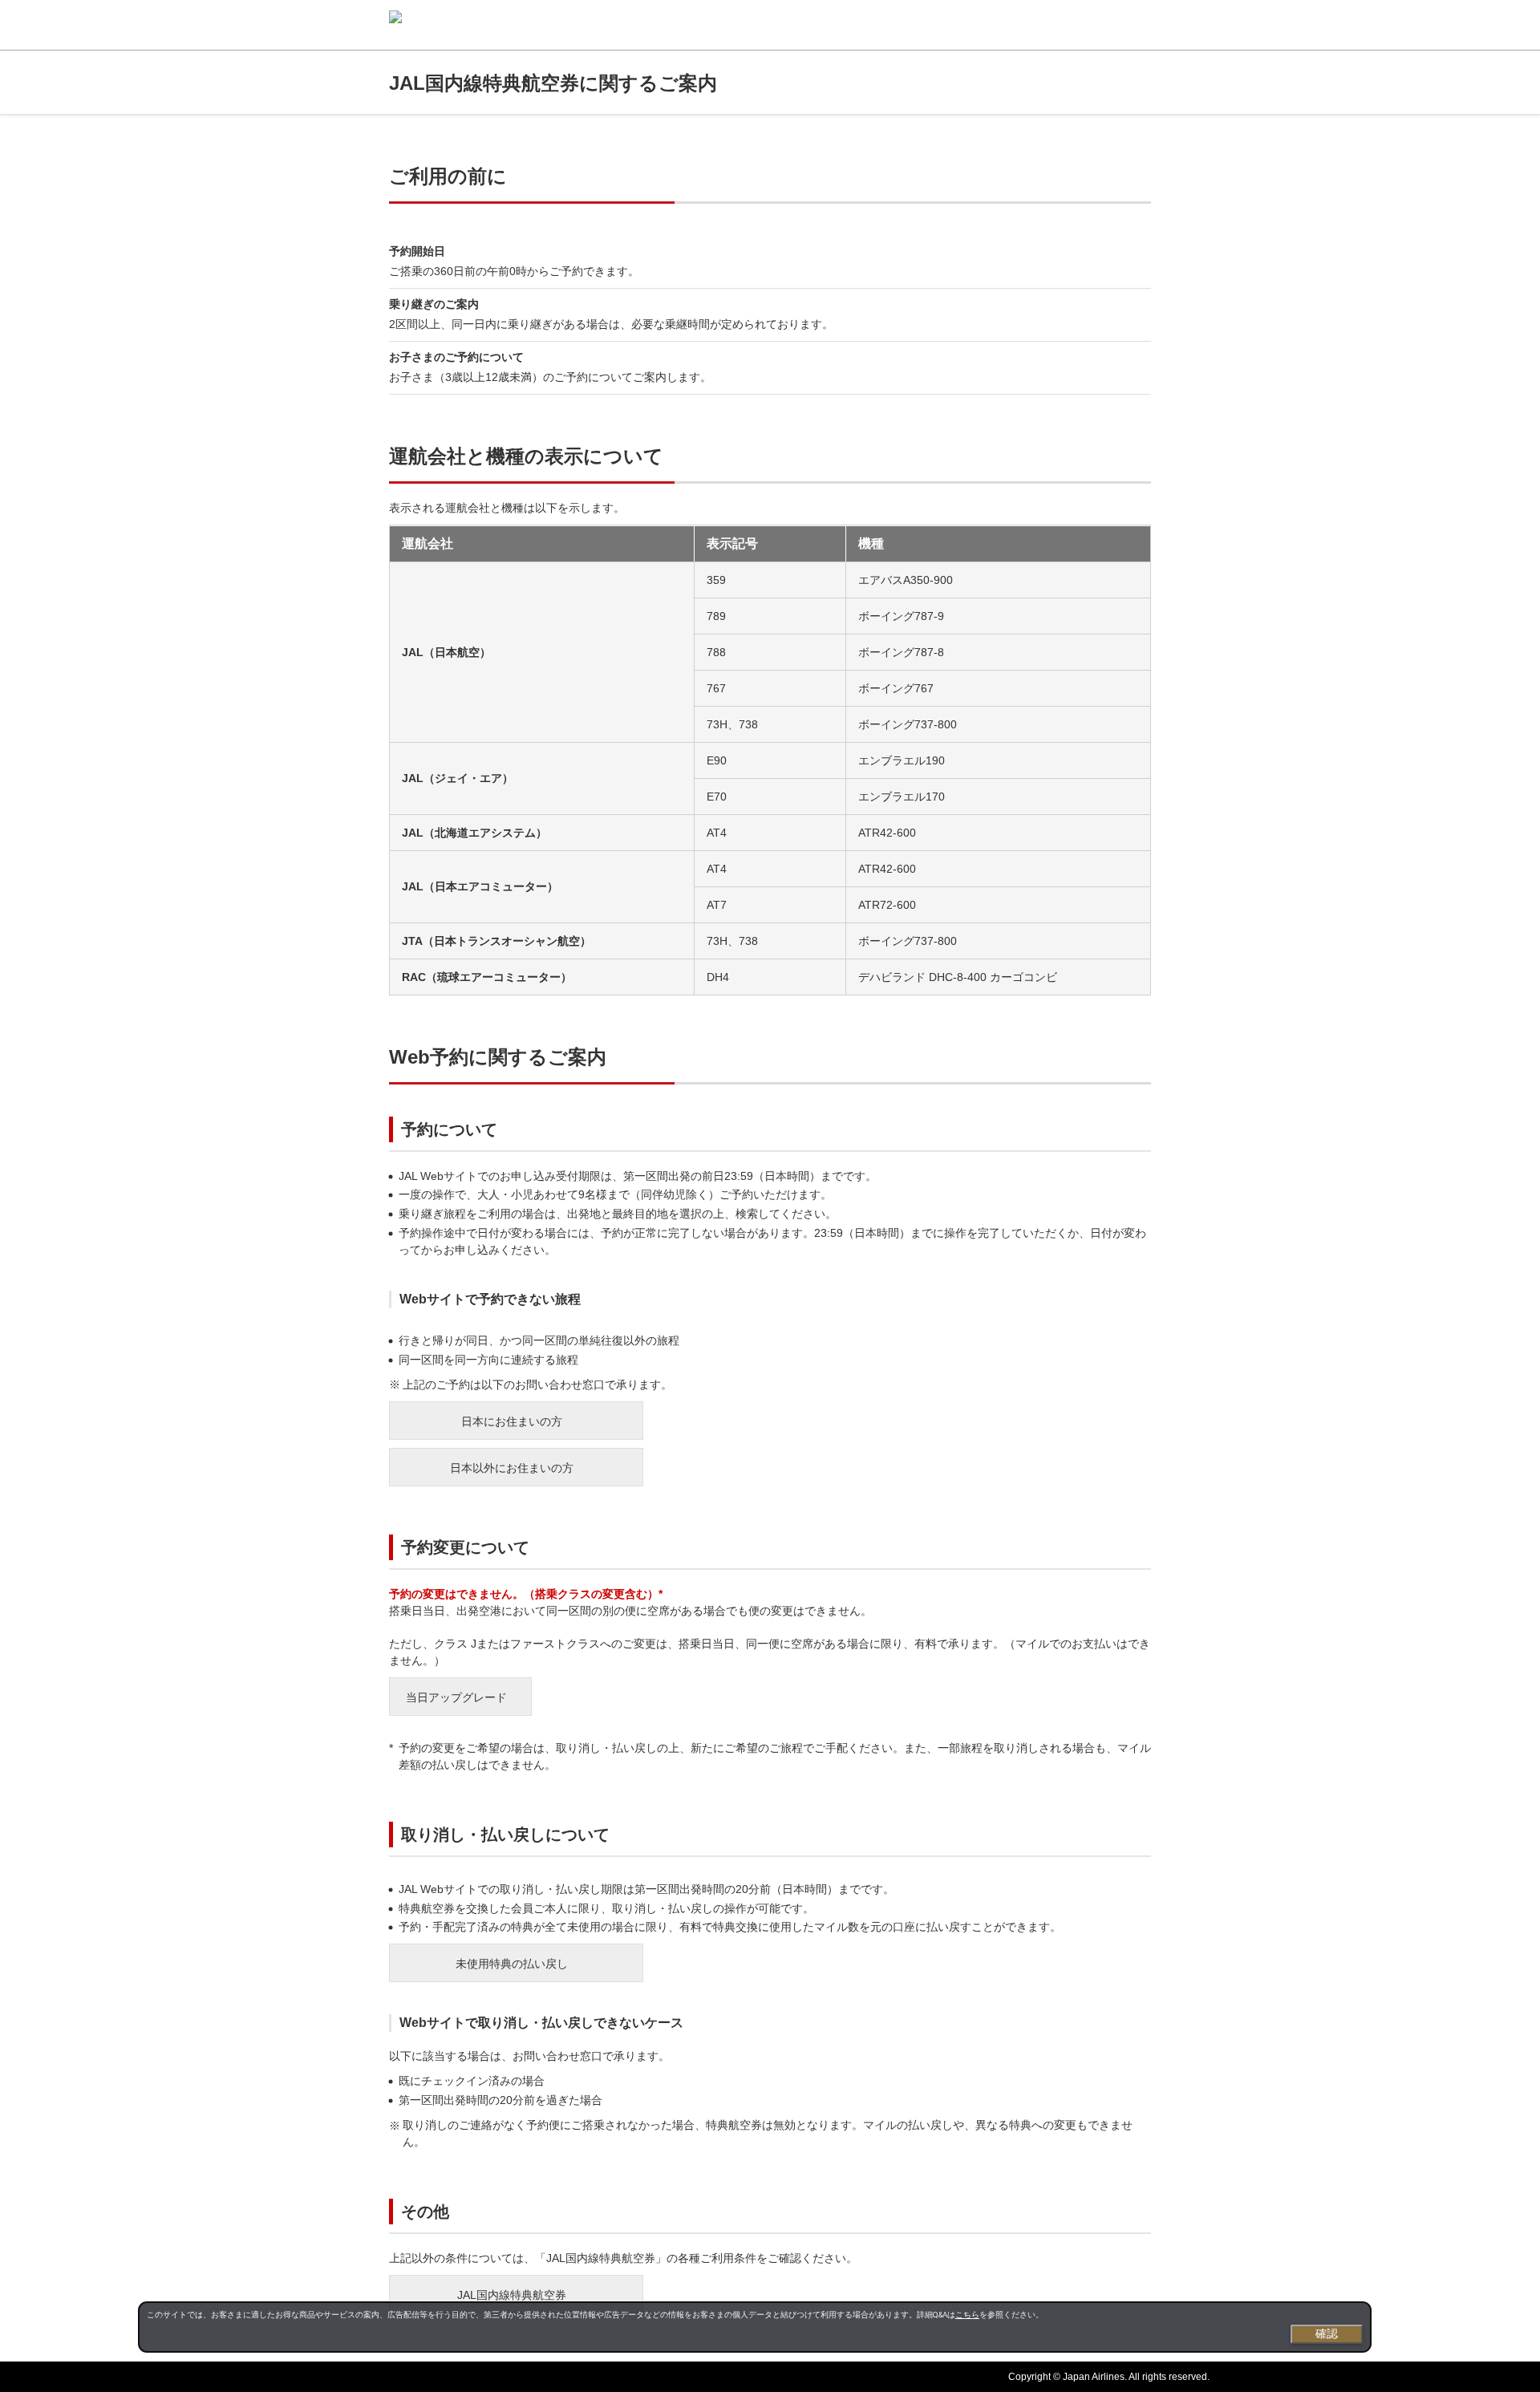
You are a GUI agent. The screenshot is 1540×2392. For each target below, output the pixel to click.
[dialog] (755, 2327)
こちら (967, 2315)
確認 (1327, 2333)
